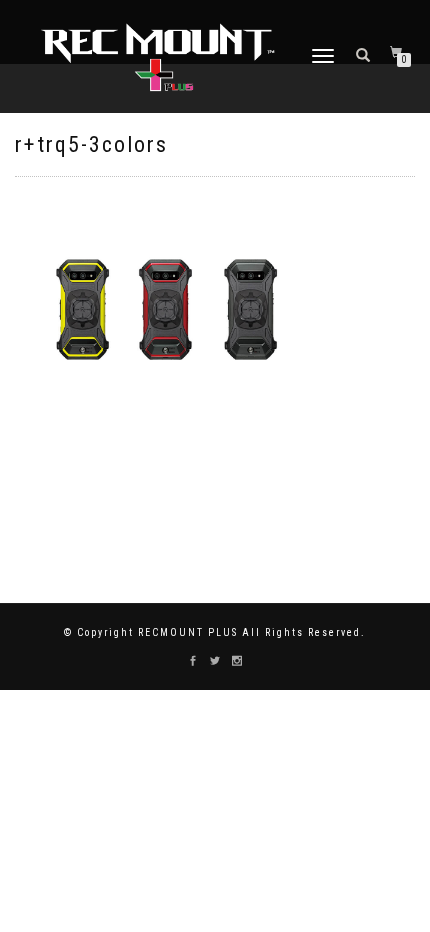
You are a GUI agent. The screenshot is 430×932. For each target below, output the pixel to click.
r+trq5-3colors (91, 144)
